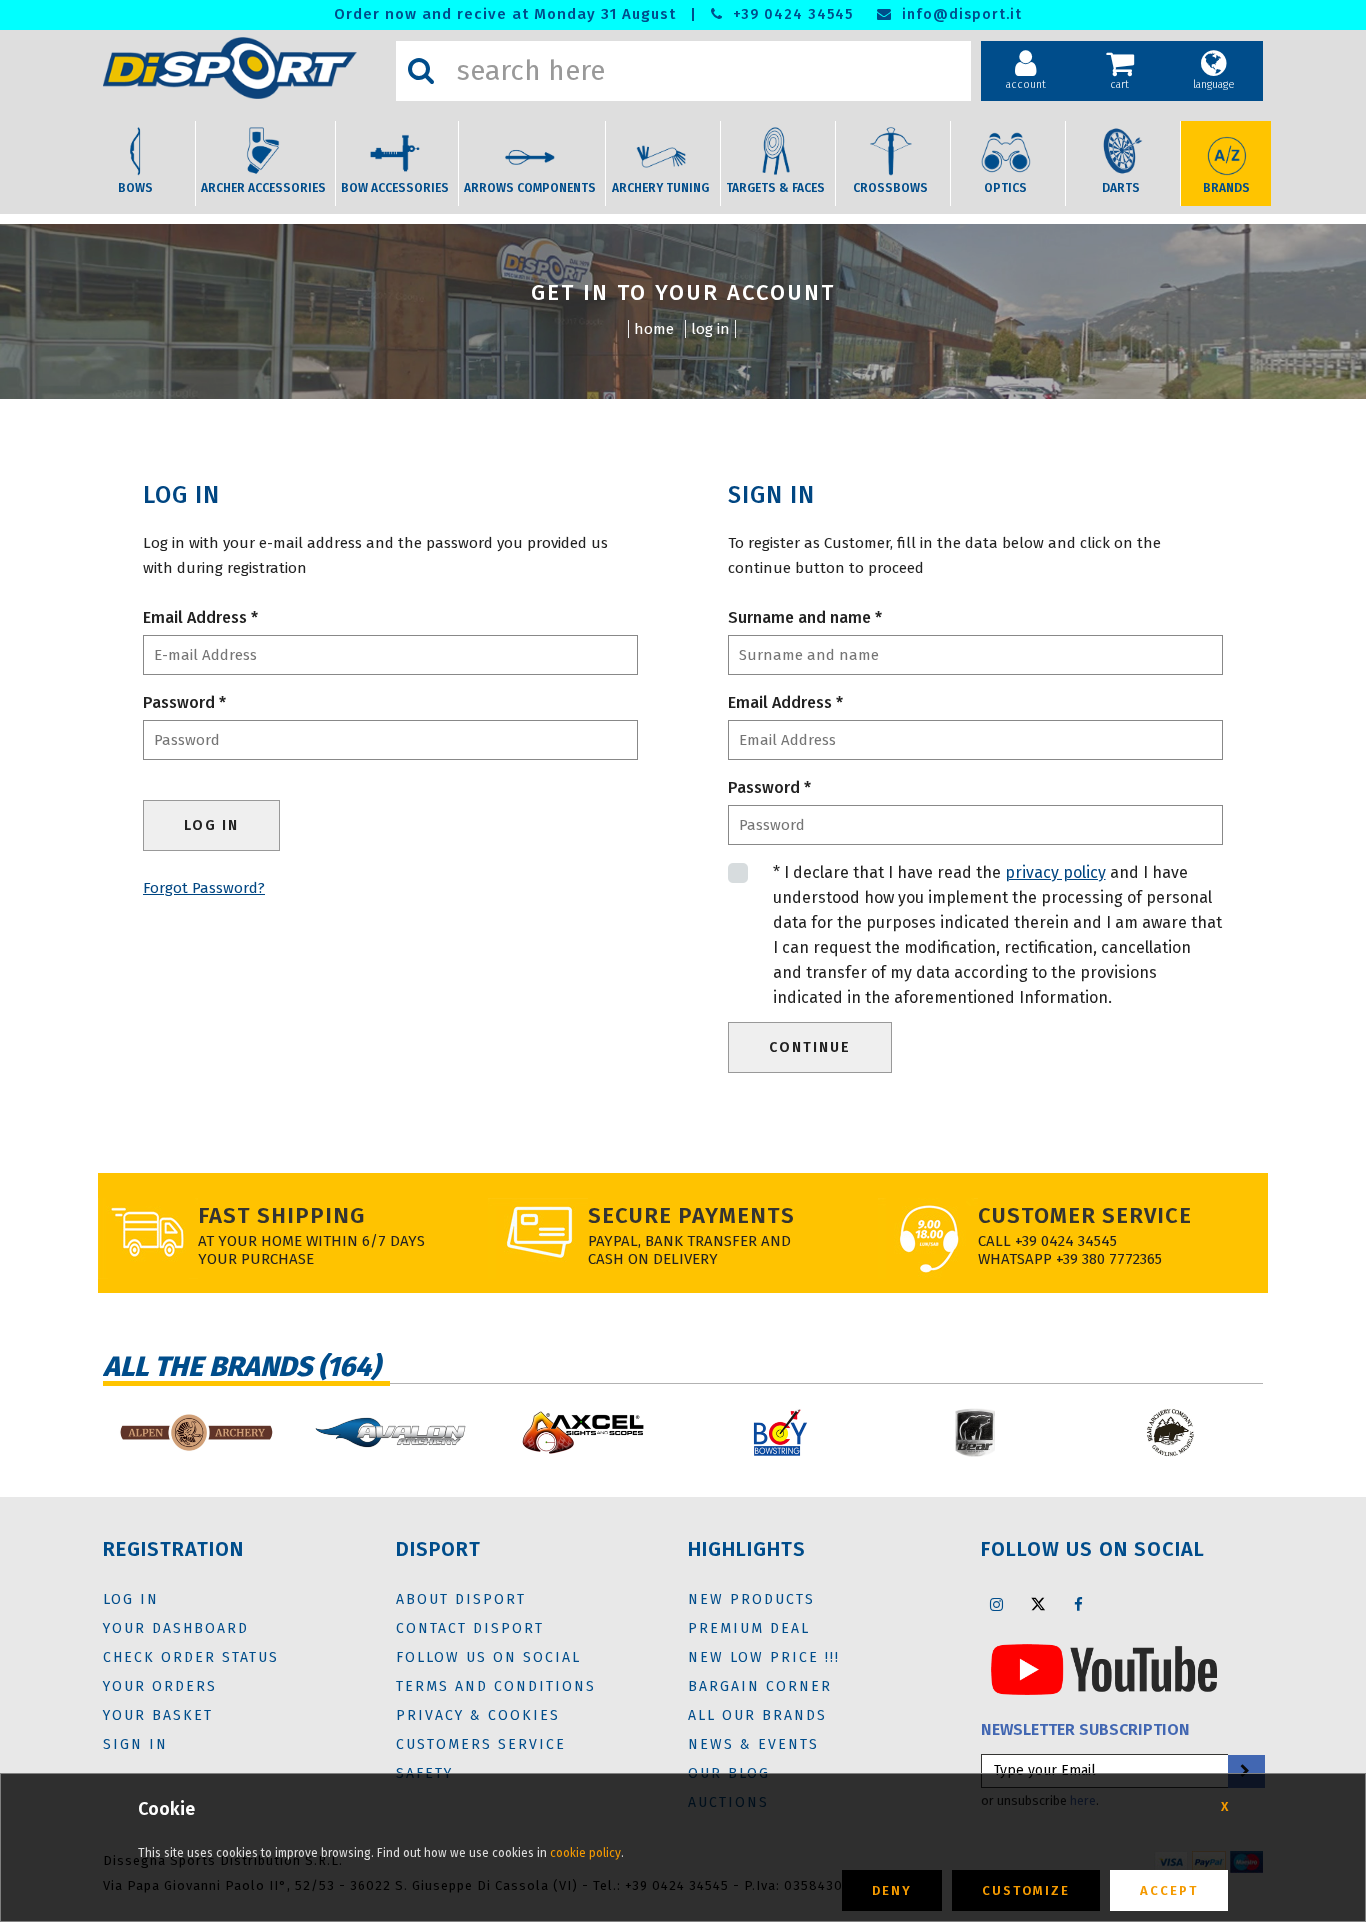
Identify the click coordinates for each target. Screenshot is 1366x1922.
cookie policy (585, 1853)
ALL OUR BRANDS (757, 1715)
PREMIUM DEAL (749, 1628)
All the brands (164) (241, 1366)
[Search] (421, 71)
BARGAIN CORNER (760, 1686)
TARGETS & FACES (775, 188)
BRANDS (1226, 188)
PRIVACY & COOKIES (478, 1715)
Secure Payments (691, 1215)
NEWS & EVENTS (753, 1744)
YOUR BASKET (158, 1715)
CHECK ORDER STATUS (191, 1657)
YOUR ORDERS (160, 1686)
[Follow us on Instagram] (997, 1604)
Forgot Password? (204, 888)
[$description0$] (195, 1432)
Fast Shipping (281, 1215)
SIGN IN (135, 1744)
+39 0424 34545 (790, 14)
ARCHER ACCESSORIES (263, 188)
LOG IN (710, 329)
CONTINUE (810, 1047)
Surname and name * (805, 617)
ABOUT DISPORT (461, 1599)
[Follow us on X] (1038, 1604)
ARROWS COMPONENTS (530, 188)
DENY (892, 1890)
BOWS (135, 188)
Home (654, 329)
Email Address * (200, 617)
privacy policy (1055, 872)
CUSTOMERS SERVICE (481, 1744)
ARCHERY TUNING (660, 188)
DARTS (1121, 188)
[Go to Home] (244, 68)
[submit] (1245, 1771)
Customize (1026, 1890)
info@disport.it (959, 14)
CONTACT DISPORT (470, 1628)
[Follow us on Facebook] (1079, 1604)
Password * (184, 702)
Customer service (1085, 1215)
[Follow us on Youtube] (1104, 1668)
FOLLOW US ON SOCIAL (488, 1657)
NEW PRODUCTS (751, 1599)
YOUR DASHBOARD (176, 1628)
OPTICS (1005, 188)
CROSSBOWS (890, 188)
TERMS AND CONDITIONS (496, 1686)
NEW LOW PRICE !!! (764, 1657)
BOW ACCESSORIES (395, 188)
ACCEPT (1169, 1890)
